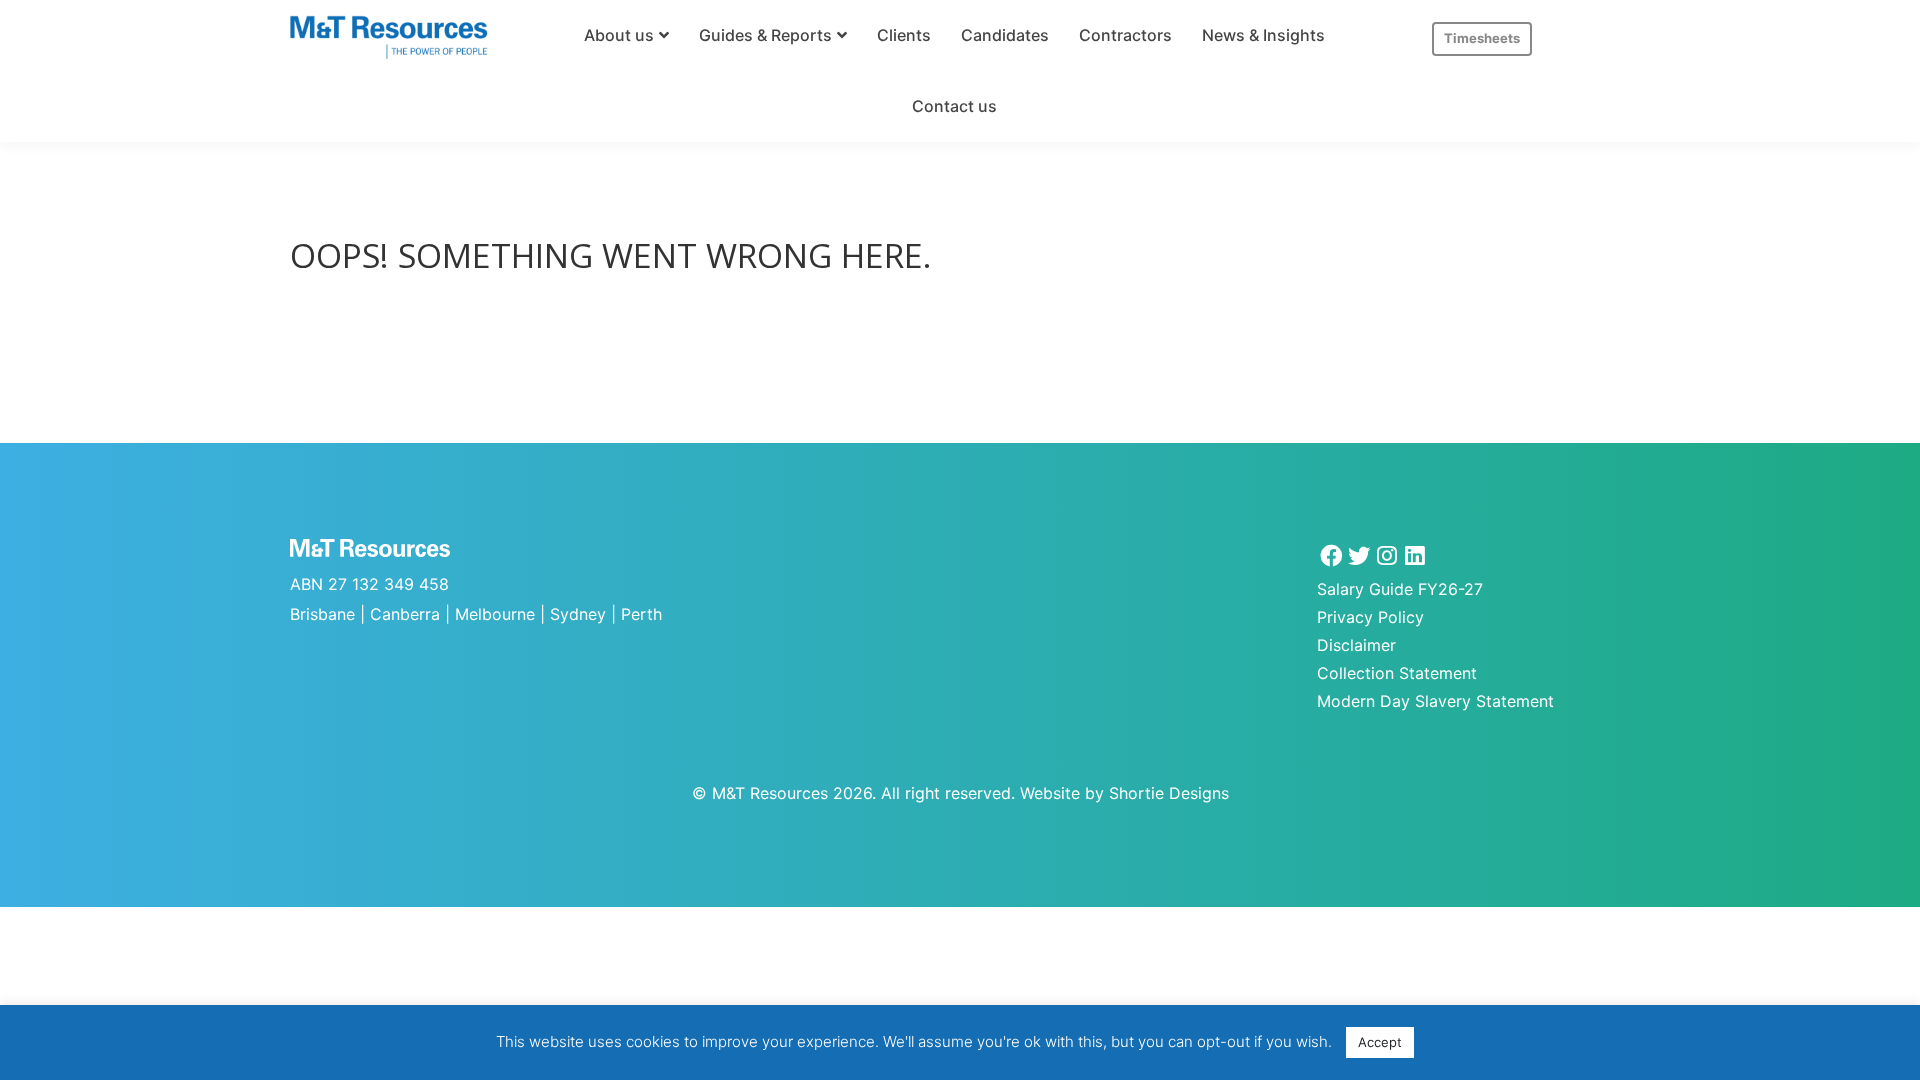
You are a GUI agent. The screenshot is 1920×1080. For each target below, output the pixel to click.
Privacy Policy (1370, 617)
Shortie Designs (1169, 793)
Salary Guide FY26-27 (1400, 589)
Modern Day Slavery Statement (1435, 701)
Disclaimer (1356, 645)
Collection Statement (1397, 673)
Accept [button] (1380, 1042)
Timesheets (1482, 38)
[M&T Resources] (389, 37)
